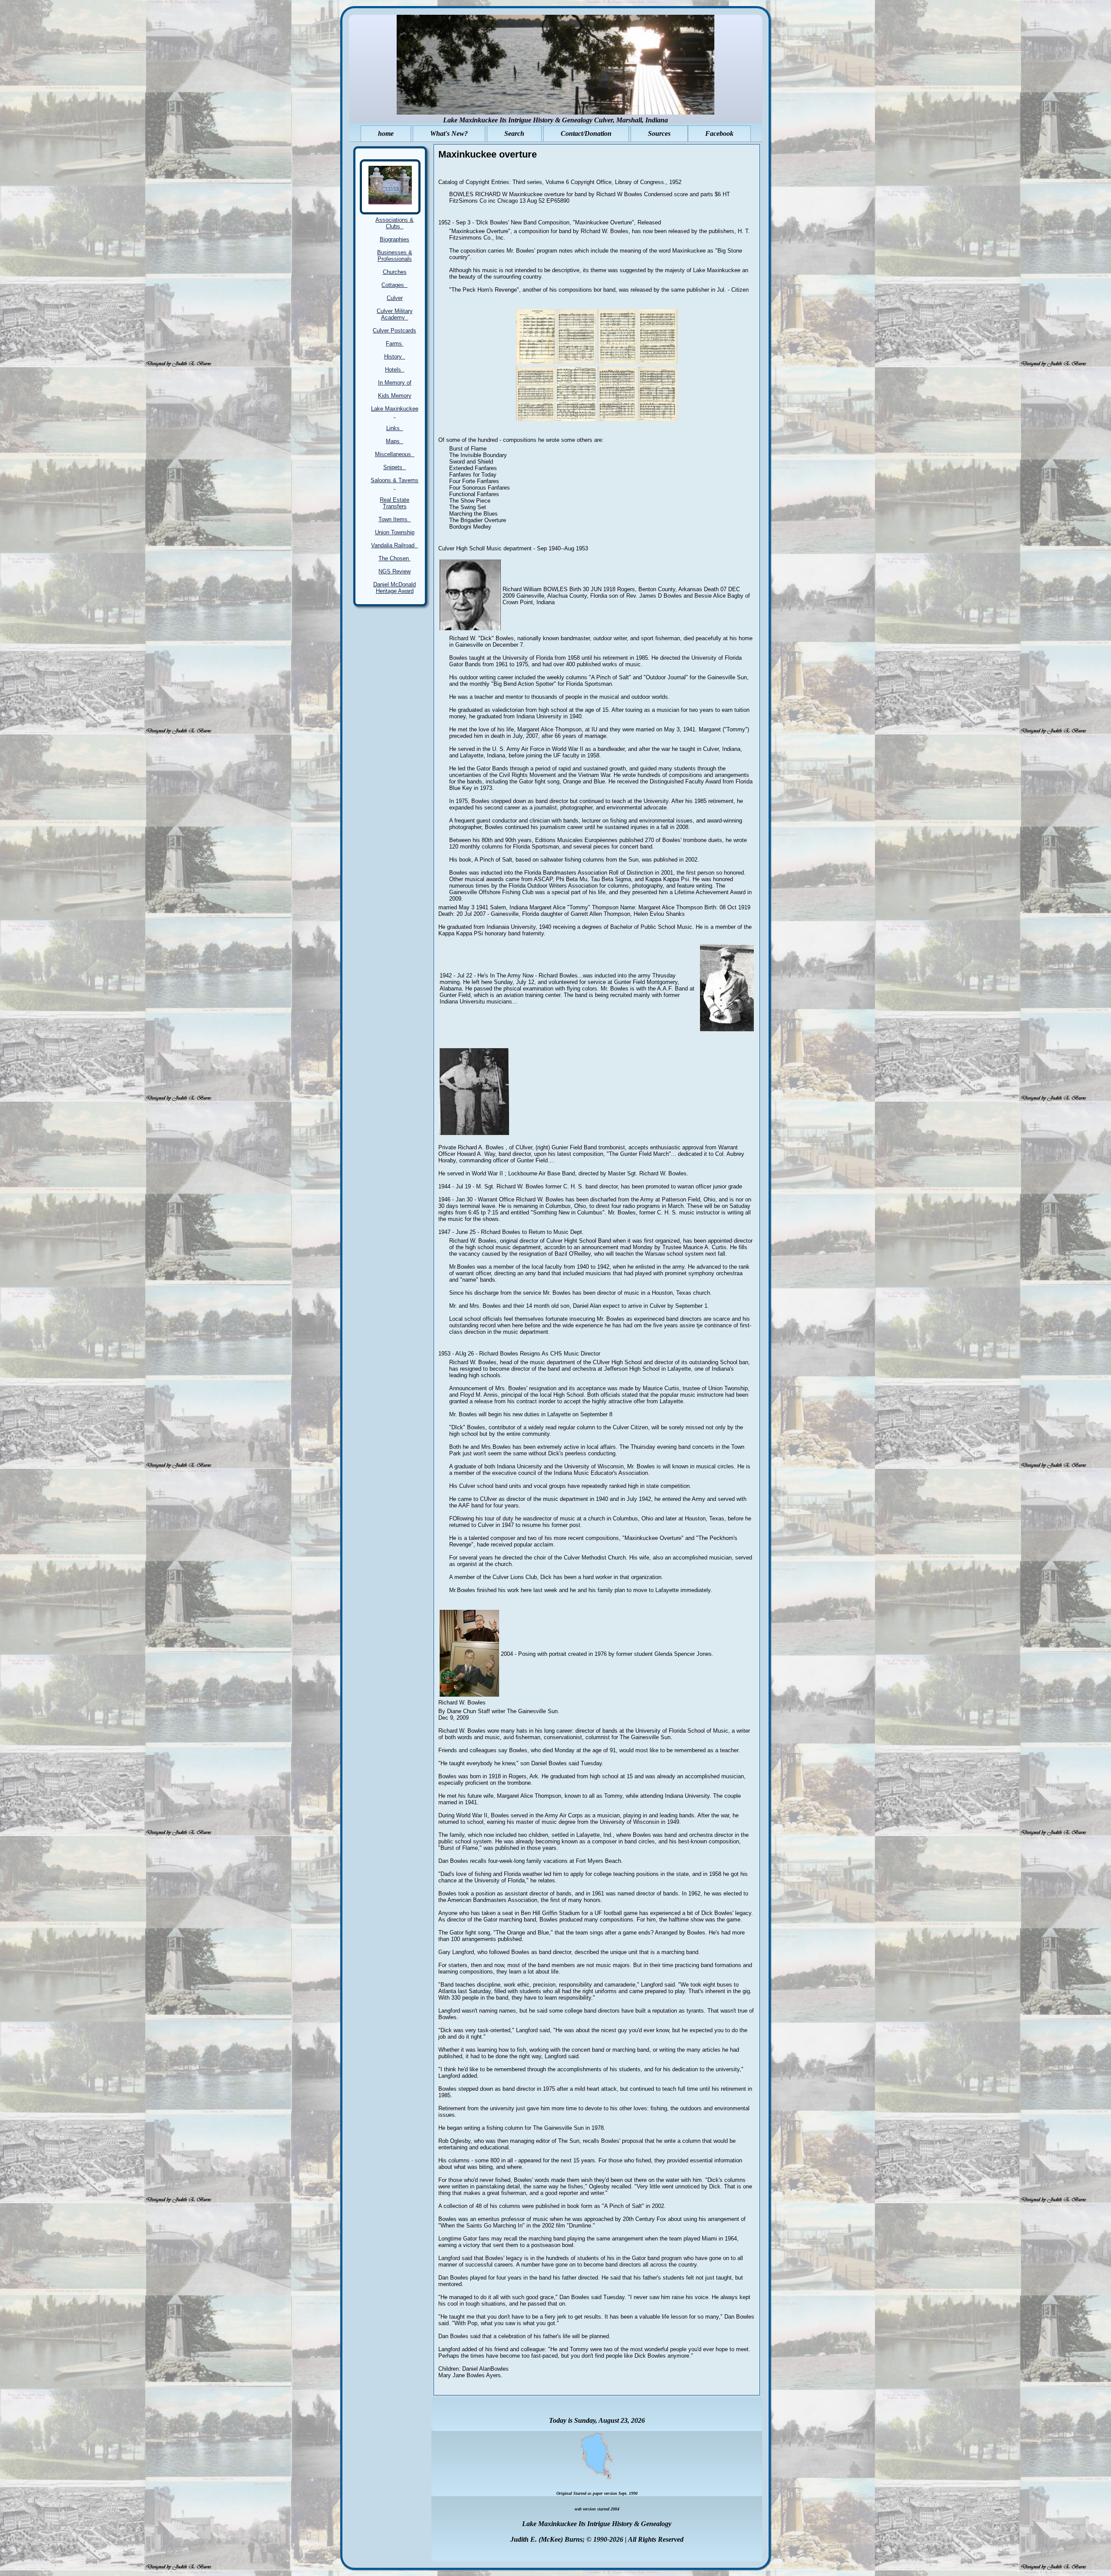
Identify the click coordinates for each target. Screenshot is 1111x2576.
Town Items (395, 519)
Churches (395, 272)
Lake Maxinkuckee (395, 412)
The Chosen (394, 558)
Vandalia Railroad (394, 545)
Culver (395, 298)
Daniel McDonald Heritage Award (394, 588)
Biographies (394, 239)
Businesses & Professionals (395, 256)
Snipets (394, 467)
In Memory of (395, 383)
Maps (394, 441)
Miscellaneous (395, 454)
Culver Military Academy (395, 314)
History (395, 357)
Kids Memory (395, 396)
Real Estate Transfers (394, 503)
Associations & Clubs (394, 223)
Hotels (395, 370)
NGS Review (394, 571)
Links (395, 428)
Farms (395, 344)
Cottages (394, 285)
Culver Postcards (394, 331)
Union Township (395, 532)
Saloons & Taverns (394, 484)
